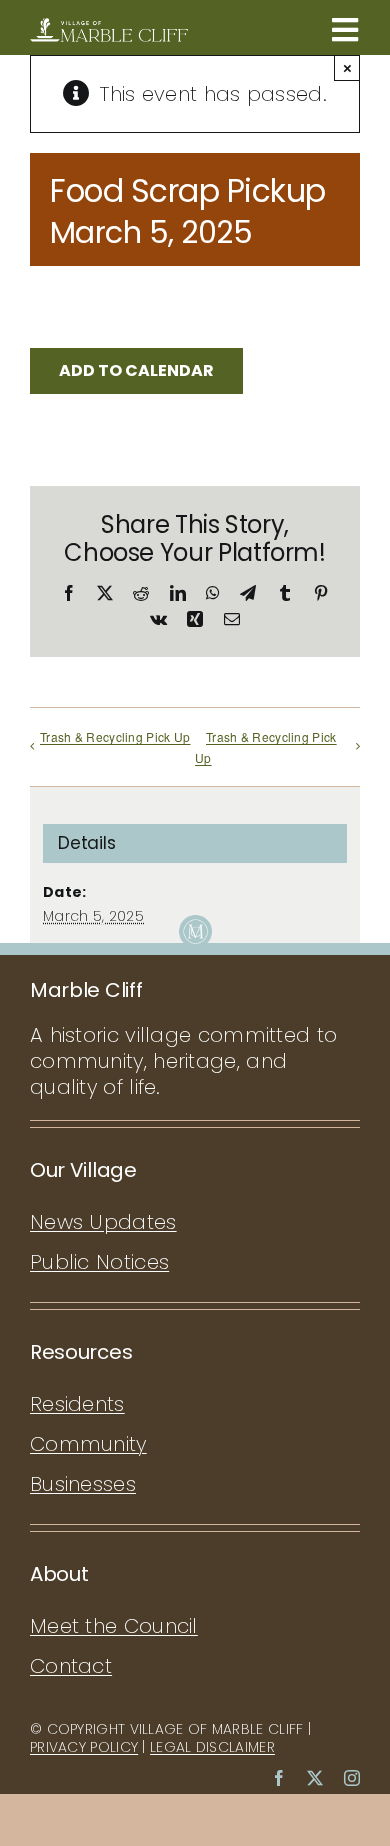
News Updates (103, 1222)
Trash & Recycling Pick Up (115, 736)
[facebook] (279, 1778)
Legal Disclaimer (212, 1747)
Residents (77, 1404)
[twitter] (315, 1778)
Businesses (83, 1484)
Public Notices (99, 1262)
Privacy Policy (84, 1747)
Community (88, 1444)
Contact (71, 1666)
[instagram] (352, 1778)
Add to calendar (136, 370)
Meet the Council (114, 1626)
